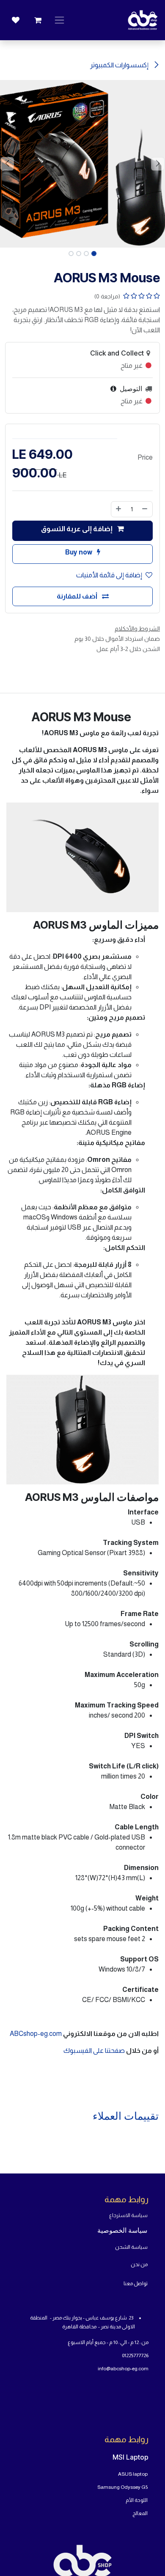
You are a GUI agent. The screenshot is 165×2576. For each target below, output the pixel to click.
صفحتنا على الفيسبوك (95, 2051)
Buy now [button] (79, 552)
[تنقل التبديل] (59, 20)
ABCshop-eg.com (36, 2034)
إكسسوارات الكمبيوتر (120, 65)
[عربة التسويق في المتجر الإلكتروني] (38, 20)
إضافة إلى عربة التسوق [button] (77, 529)
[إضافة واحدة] (118, 509)
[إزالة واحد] (145, 509)
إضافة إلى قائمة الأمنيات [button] (109, 575)
